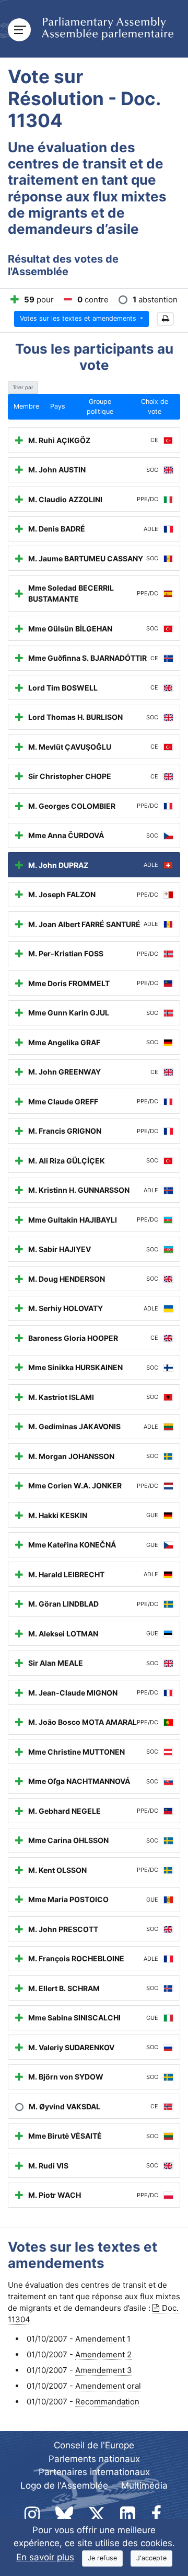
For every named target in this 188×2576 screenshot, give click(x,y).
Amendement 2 (103, 2354)
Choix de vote (155, 406)
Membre (26, 406)
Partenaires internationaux (94, 2472)
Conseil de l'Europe (94, 2445)
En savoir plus (45, 2557)
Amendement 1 (103, 2339)
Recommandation (107, 2402)
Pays (58, 406)
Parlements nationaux (94, 2459)
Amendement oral (108, 2386)
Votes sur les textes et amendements (79, 318)
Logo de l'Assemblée (64, 2485)
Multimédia (144, 2485)
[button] (165, 319)
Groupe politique (100, 406)
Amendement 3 (104, 2370)
